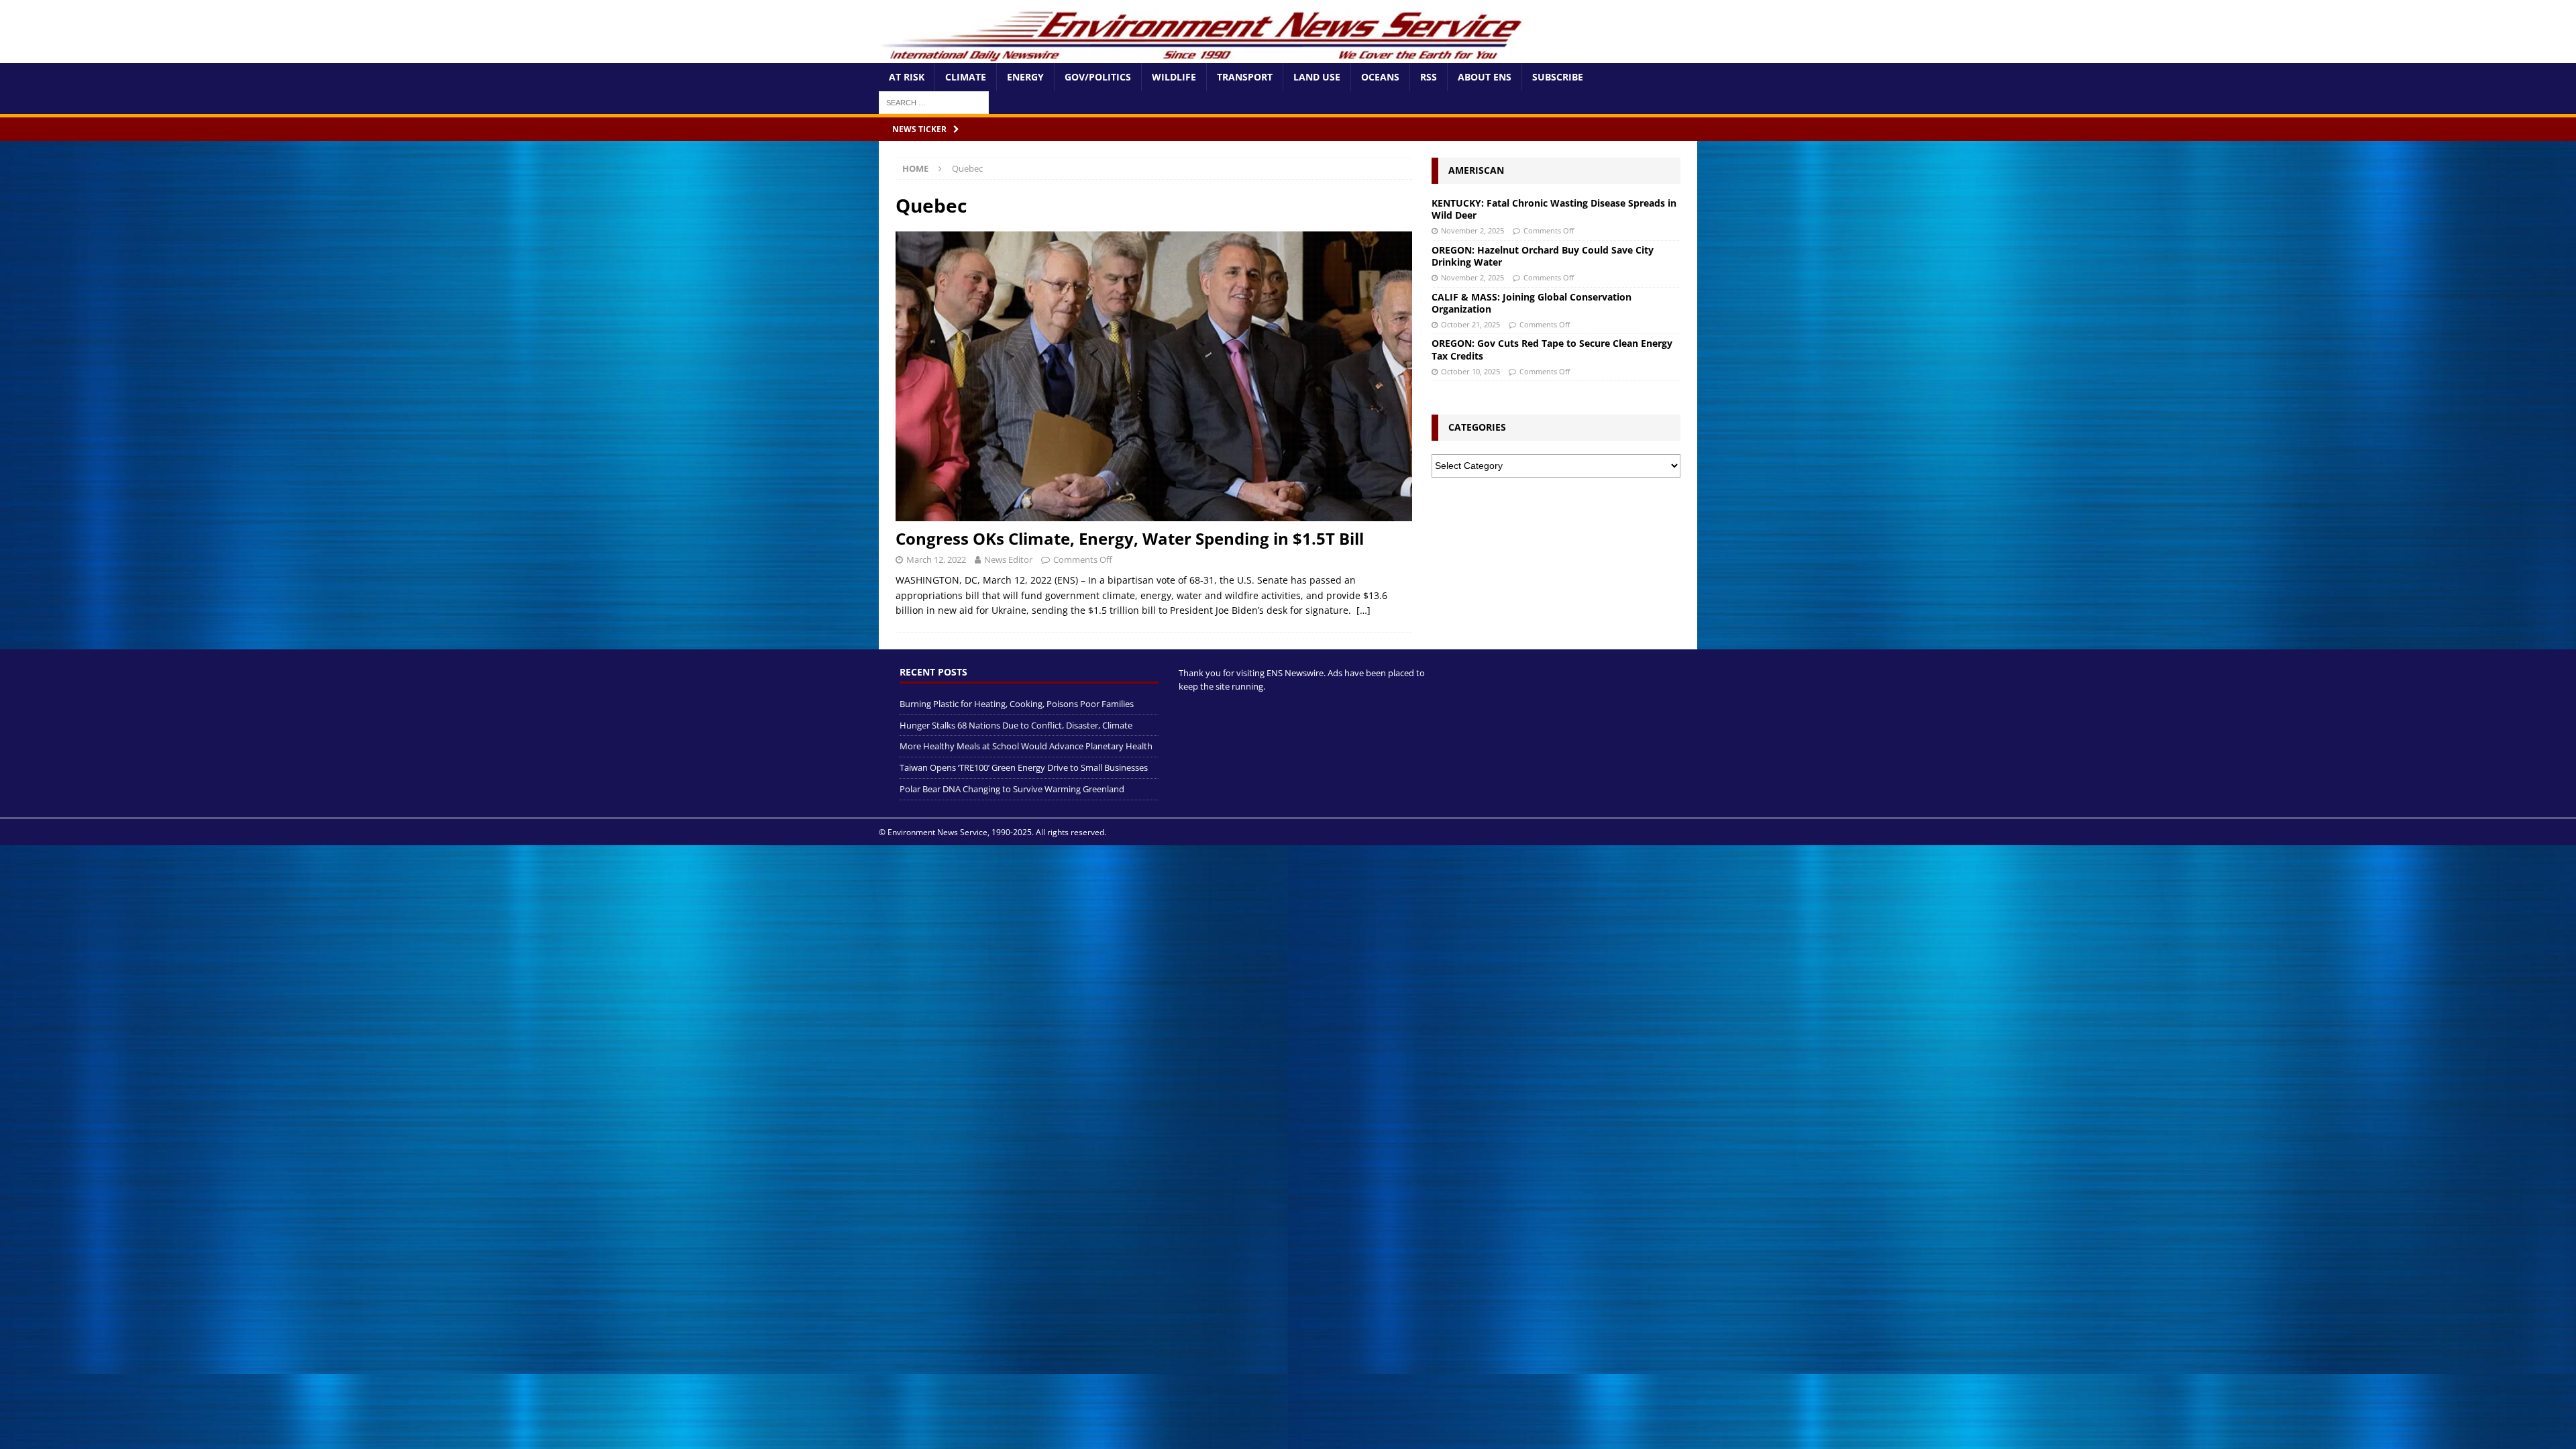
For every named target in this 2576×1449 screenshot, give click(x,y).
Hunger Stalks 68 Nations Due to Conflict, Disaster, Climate (1016, 725)
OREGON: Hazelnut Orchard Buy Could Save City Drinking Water (1543, 256)
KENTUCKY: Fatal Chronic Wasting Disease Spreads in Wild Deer (1554, 209)
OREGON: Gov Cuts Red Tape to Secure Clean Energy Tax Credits (1552, 349)
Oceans (1380, 77)
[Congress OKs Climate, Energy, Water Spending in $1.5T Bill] (1154, 377)
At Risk (907, 77)
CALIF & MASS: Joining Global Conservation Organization (1532, 303)
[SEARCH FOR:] (934, 102)
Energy (1025, 77)
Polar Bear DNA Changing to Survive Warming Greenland (1012, 789)
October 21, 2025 (1470, 324)
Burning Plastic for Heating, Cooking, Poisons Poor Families (1017, 704)
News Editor (1008, 559)
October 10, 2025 (1470, 371)
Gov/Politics (1098, 77)
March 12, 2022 (936, 559)
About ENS (1485, 77)
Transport (1245, 77)
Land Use (1317, 77)
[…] (1363, 610)
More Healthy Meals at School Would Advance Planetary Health (1026, 746)
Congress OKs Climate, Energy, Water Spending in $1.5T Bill (1130, 538)
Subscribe (1558, 77)
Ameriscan (1476, 170)
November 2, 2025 (1472, 230)
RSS (1429, 77)
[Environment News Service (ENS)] (1204, 55)
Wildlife (1174, 77)
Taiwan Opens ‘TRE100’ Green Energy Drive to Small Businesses (1024, 767)
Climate (966, 77)
